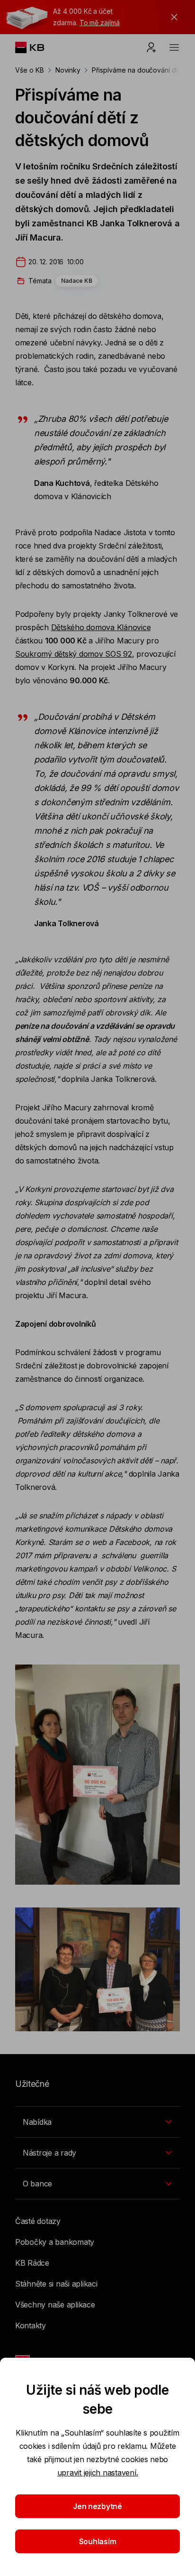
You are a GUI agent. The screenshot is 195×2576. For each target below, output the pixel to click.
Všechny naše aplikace (55, 2305)
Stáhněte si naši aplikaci (56, 2284)
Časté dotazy (38, 2221)
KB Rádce (32, 2263)
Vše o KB (30, 70)
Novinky (68, 70)
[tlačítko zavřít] (172, 17)
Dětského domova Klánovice (101, 627)
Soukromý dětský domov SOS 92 (74, 654)
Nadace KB (77, 281)
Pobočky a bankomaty (55, 2242)
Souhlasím (98, 2541)
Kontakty (31, 2325)
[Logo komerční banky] (37, 47)
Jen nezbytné (97, 2506)
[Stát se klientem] (151, 47)
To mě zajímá (100, 23)
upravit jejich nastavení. (98, 2473)
